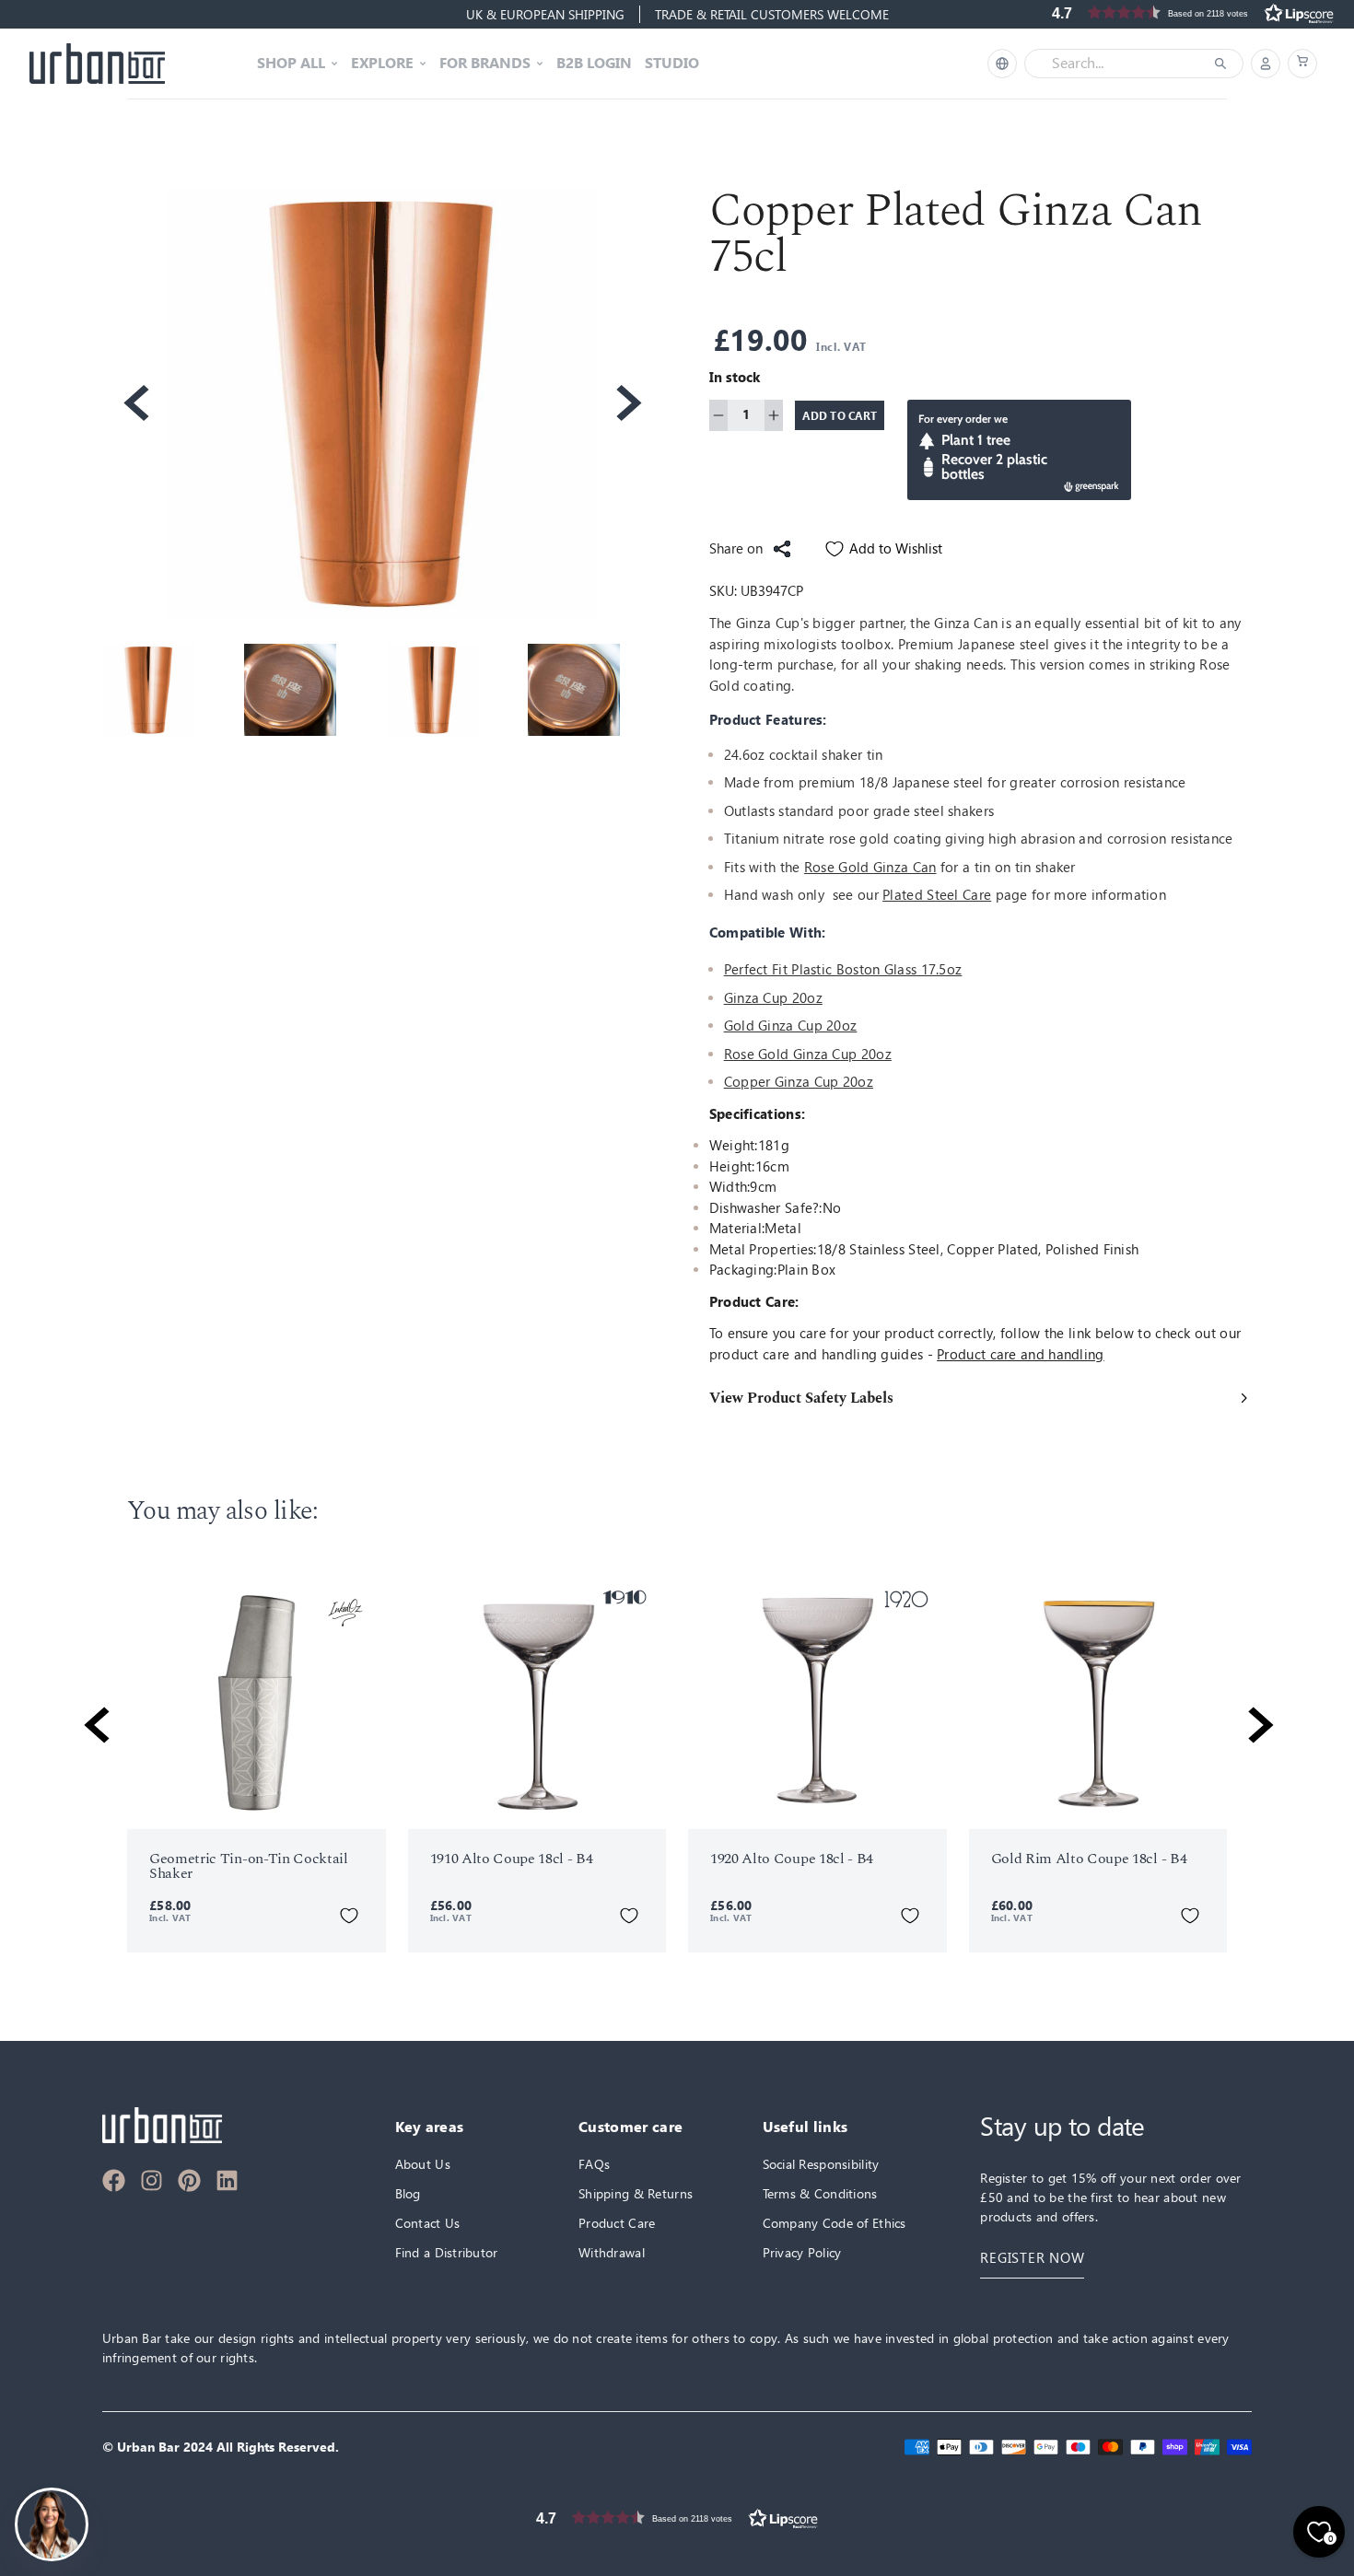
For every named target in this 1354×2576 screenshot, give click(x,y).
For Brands (485, 64)
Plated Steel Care (937, 895)
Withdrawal (612, 2252)
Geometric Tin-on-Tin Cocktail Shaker (249, 1866)
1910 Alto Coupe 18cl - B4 (512, 1859)
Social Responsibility (821, 2164)
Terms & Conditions (820, 2193)
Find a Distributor (447, 2252)
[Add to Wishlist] (349, 1916)
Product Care (617, 2223)
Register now (1032, 2258)
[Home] (97, 64)
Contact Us (428, 2223)
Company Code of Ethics (835, 2223)
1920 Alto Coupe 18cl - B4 (792, 1859)
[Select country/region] (1002, 64)
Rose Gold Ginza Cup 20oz (808, 1054)
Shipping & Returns (636, 2193)
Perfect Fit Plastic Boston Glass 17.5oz (843, 969)
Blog (408, 2193)
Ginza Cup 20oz (773, 998)
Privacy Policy (802, 2252)
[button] (1302, 64)
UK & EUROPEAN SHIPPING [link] (545, 14)
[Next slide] (627, 403)
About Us (423, 2164)
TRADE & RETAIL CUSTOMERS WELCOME (772, 14)
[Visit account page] (1266, 64)
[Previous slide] (134, 403)
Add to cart (840, 415)
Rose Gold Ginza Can (870, 867)
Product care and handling (1021, 1354)
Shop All (291, 64)
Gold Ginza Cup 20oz (791, 1026)
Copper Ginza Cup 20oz (799, 1082)
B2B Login (594, 64)
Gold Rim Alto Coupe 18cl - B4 (1089, 1859)
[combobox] (1121, 64)
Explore (382, 64)
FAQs (594, 2164)
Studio (672, 64)
